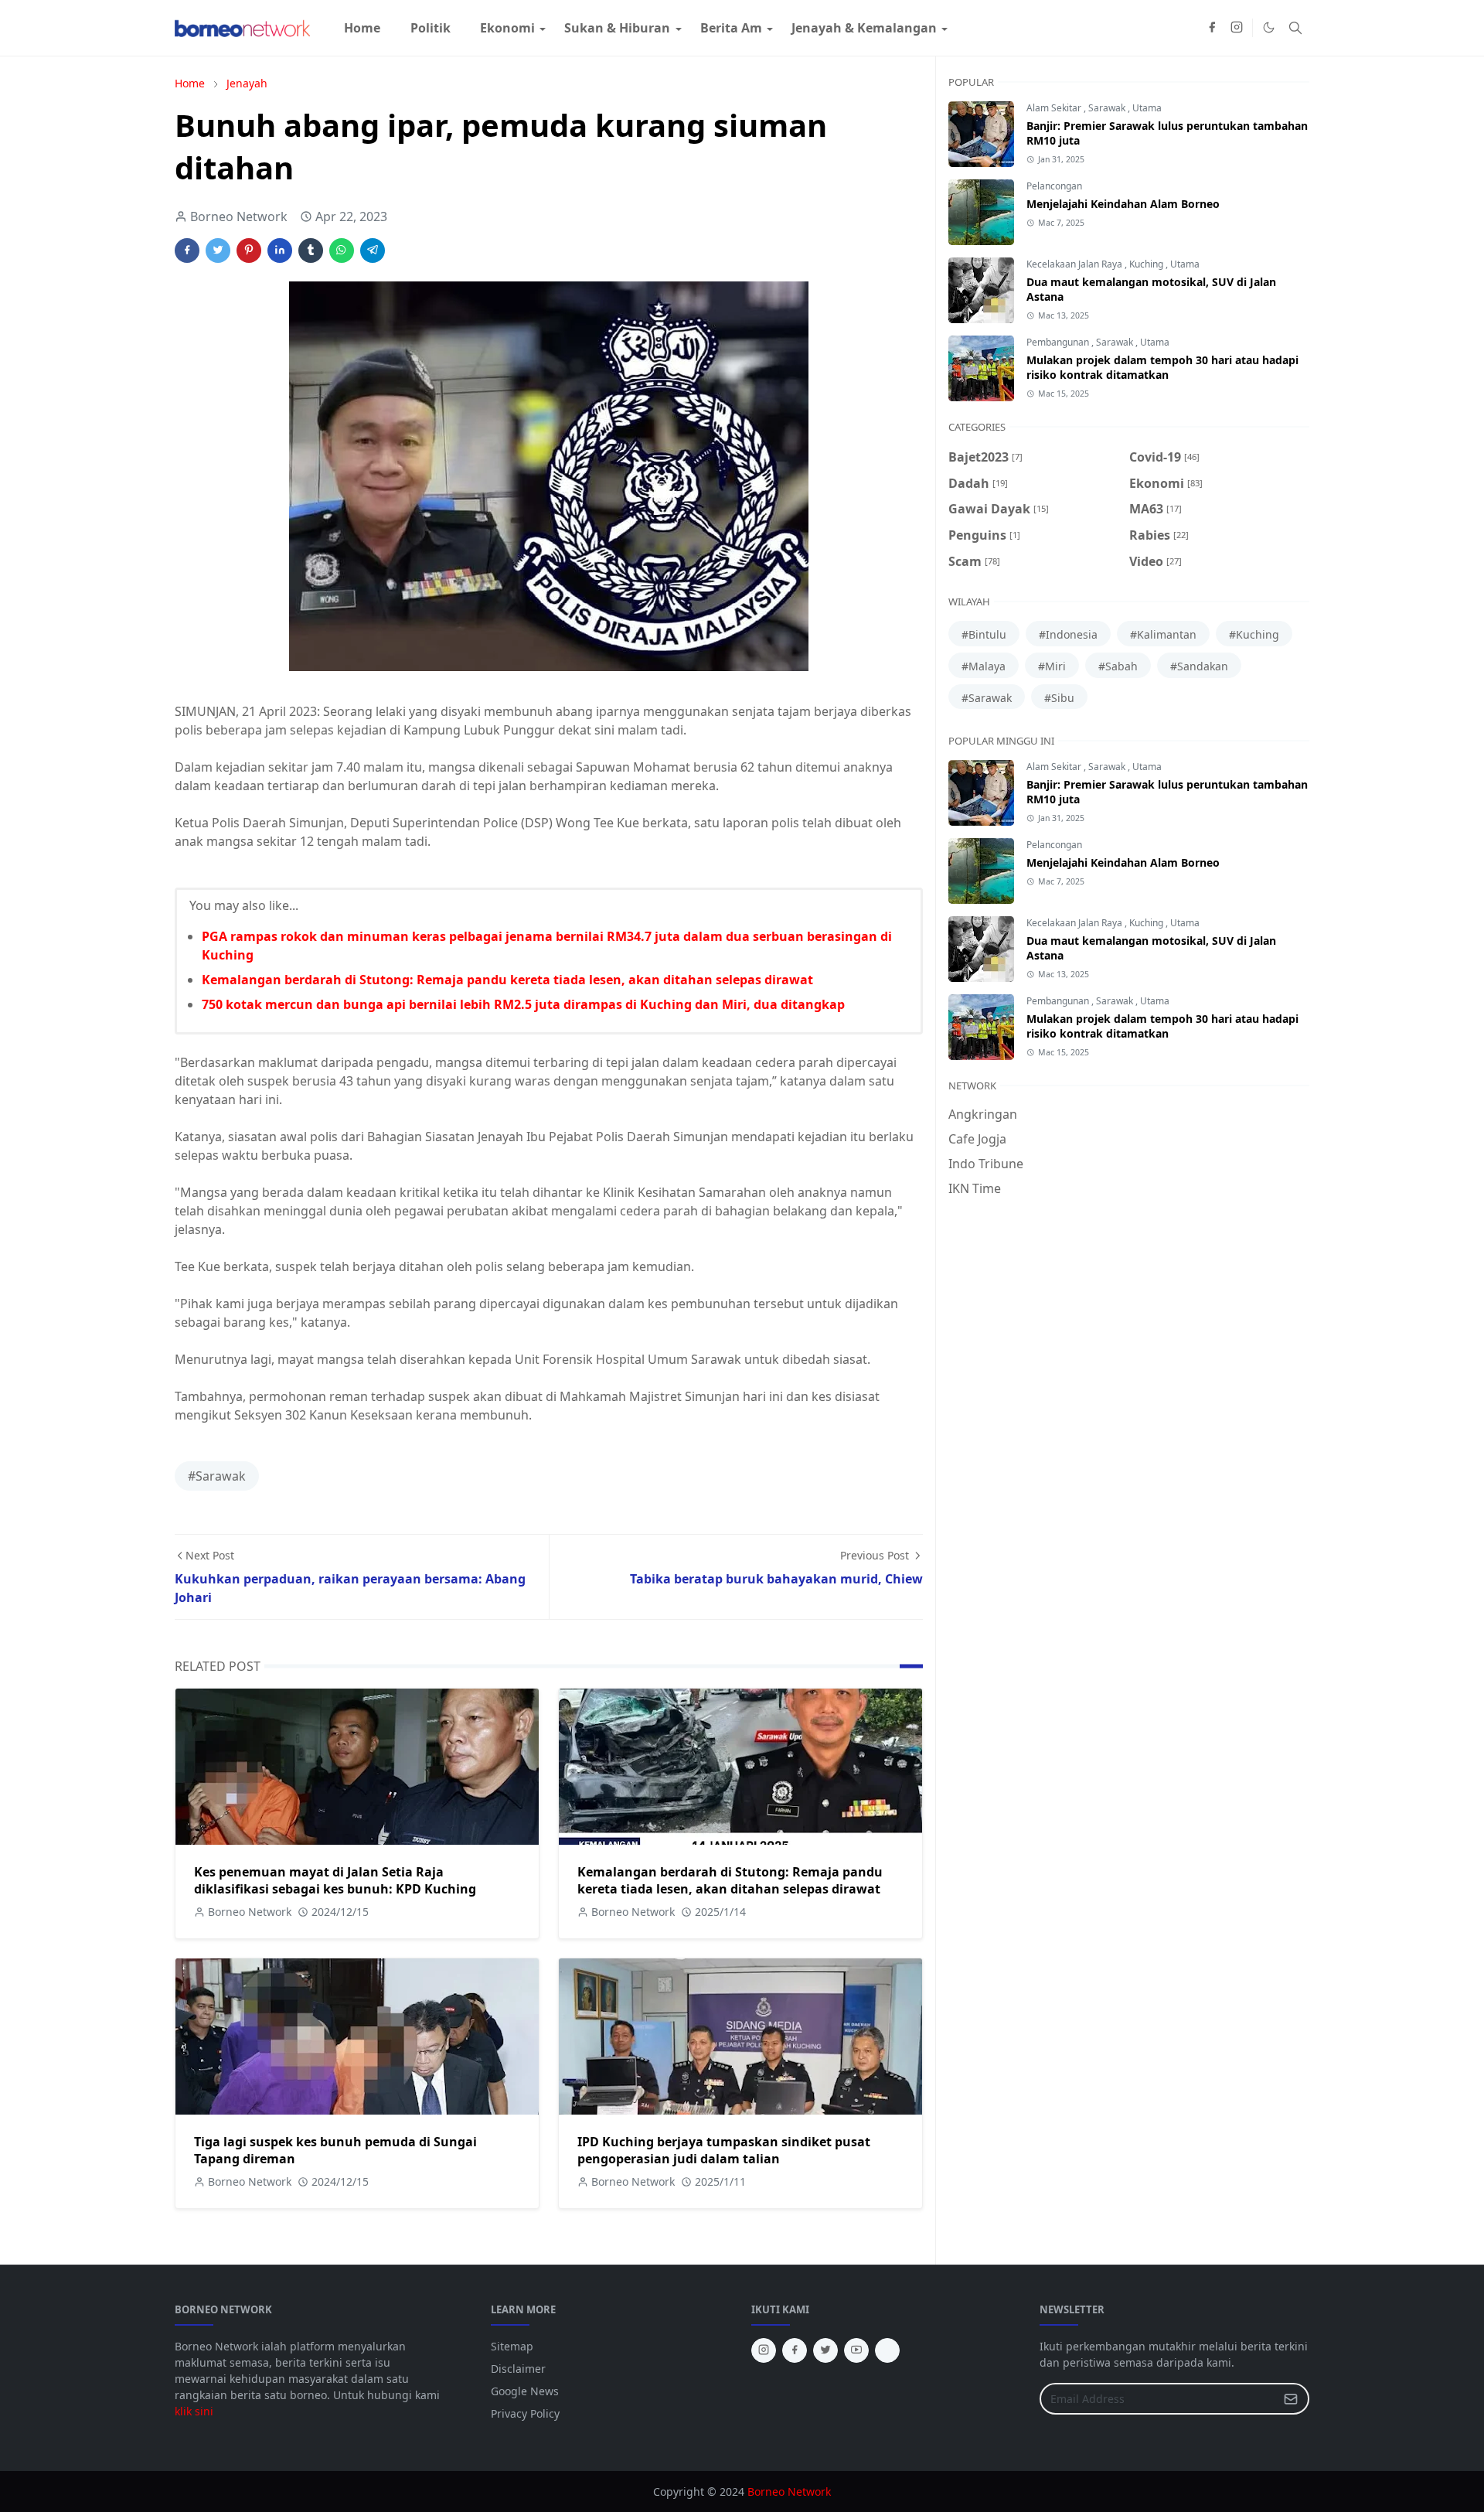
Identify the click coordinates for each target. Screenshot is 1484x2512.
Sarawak (1108, 108)
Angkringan (983, 1114)
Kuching (1147, 264)
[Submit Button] (1291, 2399)
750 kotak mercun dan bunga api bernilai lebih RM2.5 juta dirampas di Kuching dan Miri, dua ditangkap (523, 1004)
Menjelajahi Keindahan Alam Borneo (1123, 204)
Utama (1147, 108)
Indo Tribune (986, 1164)
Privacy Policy (525, 2413)
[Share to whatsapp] (342, 251)
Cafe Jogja (977, 1139)
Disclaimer (518, 2369)
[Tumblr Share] (311, 251)
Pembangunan (1059, 342)
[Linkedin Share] (280, 251)
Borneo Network (789, 2492)
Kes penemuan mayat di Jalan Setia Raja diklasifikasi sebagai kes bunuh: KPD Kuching (335, 1880)
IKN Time (975, 1188)
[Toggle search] (1295, 28)
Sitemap (512, 2346)
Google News (525, 2391)
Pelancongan (1054, 186)
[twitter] (825, 2350)
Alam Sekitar (1055, 108)
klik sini (194, 2411)
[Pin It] (249, 251)
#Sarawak (217, 1476)
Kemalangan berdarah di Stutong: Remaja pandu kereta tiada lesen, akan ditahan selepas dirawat (507, 980)
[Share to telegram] (373, 251)
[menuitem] (362, 28)
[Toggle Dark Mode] (1269, 27)
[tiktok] (887, 2350)
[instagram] (1237, 28)
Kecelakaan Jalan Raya (1076, 264)
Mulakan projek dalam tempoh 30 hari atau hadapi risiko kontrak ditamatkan (1162, 367)
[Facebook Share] (187, 251)
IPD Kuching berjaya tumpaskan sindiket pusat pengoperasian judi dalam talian (724, 2150)
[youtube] (856, 2350)
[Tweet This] (218, 251)
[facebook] (1212, 28)
